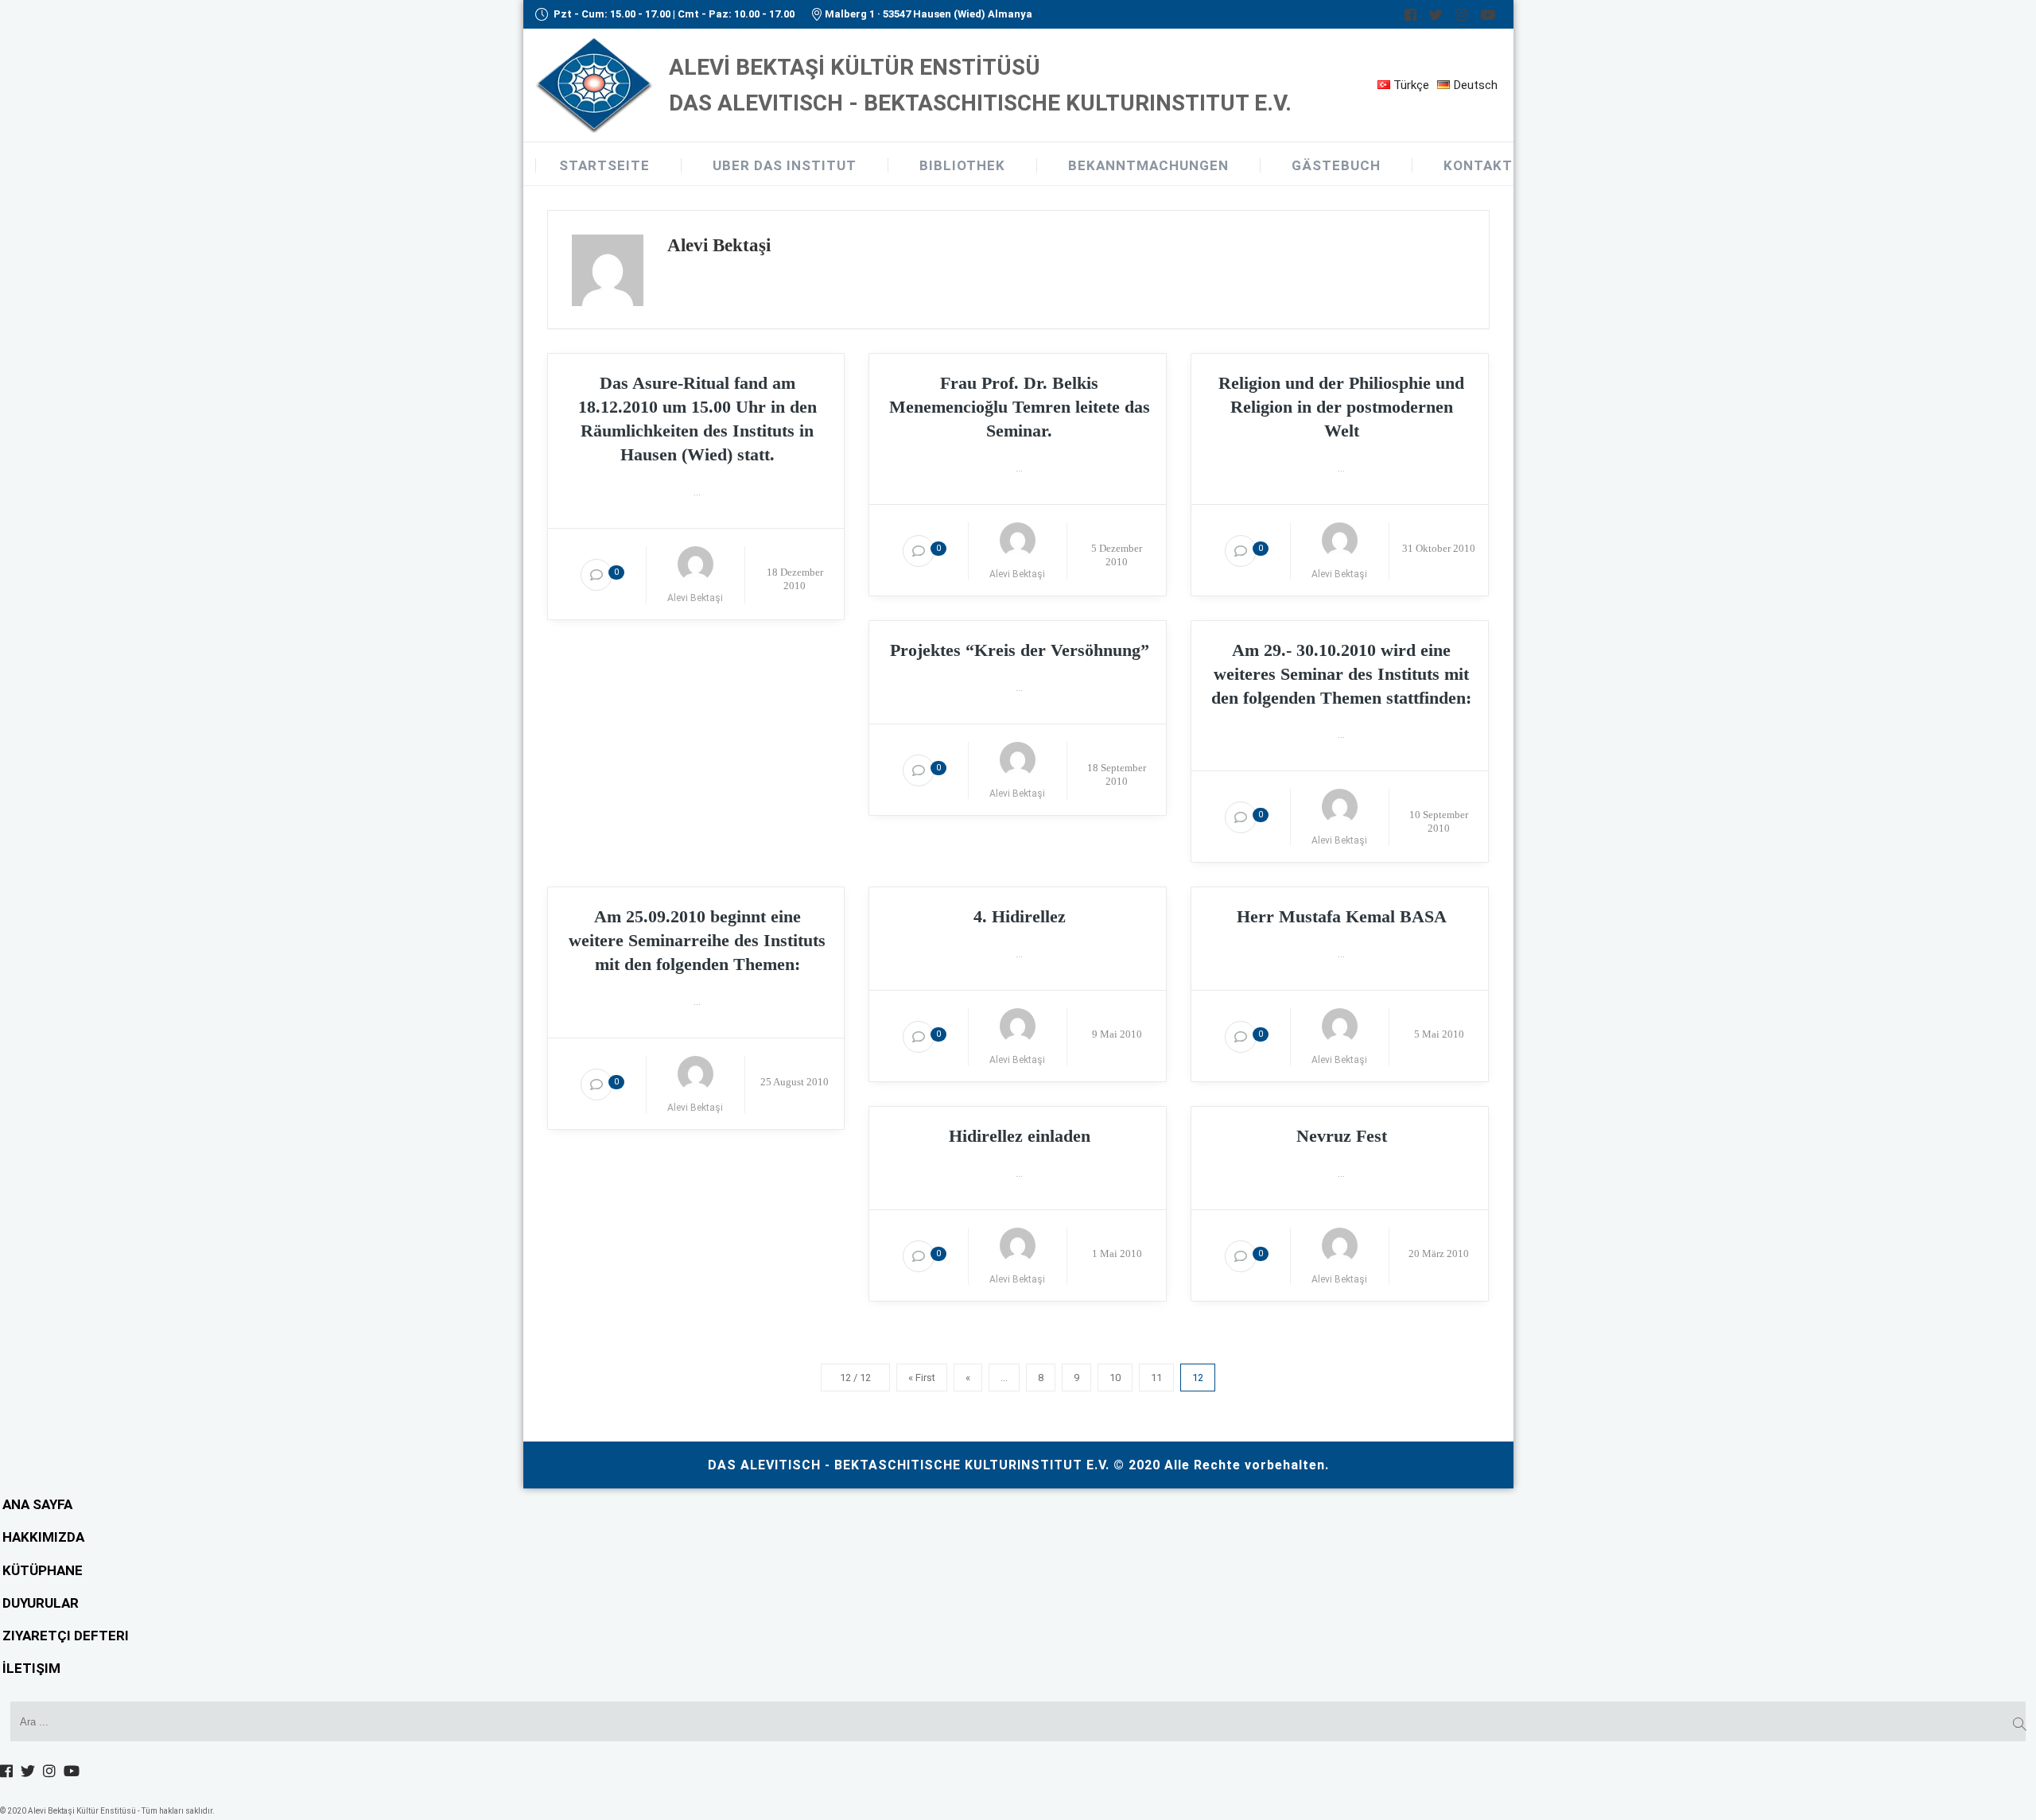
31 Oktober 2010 (1439, 548)
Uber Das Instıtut (785, 165)
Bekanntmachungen (1148, 165)
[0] (596, 575)
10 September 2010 (1439, 821)
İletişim (31, 1668)
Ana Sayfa (37, 1504)
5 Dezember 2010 (1117, 555)
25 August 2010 (795, 1082)
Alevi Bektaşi (695, 598)
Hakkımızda (43, 1537)
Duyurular (41, 1603)
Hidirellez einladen (1020, 1136)
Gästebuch (1336, 165)
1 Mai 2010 (1117, 1253)
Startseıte (604, 165)
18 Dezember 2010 (795, 579)
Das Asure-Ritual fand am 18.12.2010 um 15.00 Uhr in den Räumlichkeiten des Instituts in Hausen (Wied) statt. (697, 419)
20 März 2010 (1439, 1253)
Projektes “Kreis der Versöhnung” (1020, 650)
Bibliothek (962, 165)
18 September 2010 (1117, 774)
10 (1115, 1378)
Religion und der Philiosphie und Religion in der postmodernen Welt (1341, 407)
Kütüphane (43, 1570)
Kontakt (1478, 165)
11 (1156, 1378)
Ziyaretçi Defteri (66, 1636)
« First (922, 1378)
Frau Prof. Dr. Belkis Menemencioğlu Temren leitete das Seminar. (1020, 407)
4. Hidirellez (1020, 916)
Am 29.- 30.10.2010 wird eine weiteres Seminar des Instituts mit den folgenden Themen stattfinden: (1341, 674)
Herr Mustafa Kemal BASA (1342, 916)
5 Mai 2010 (1439, 1034)
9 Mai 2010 (1117, 1034)
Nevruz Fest (1342, 1136)
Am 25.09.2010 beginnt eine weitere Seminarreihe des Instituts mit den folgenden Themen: (697, 940)
